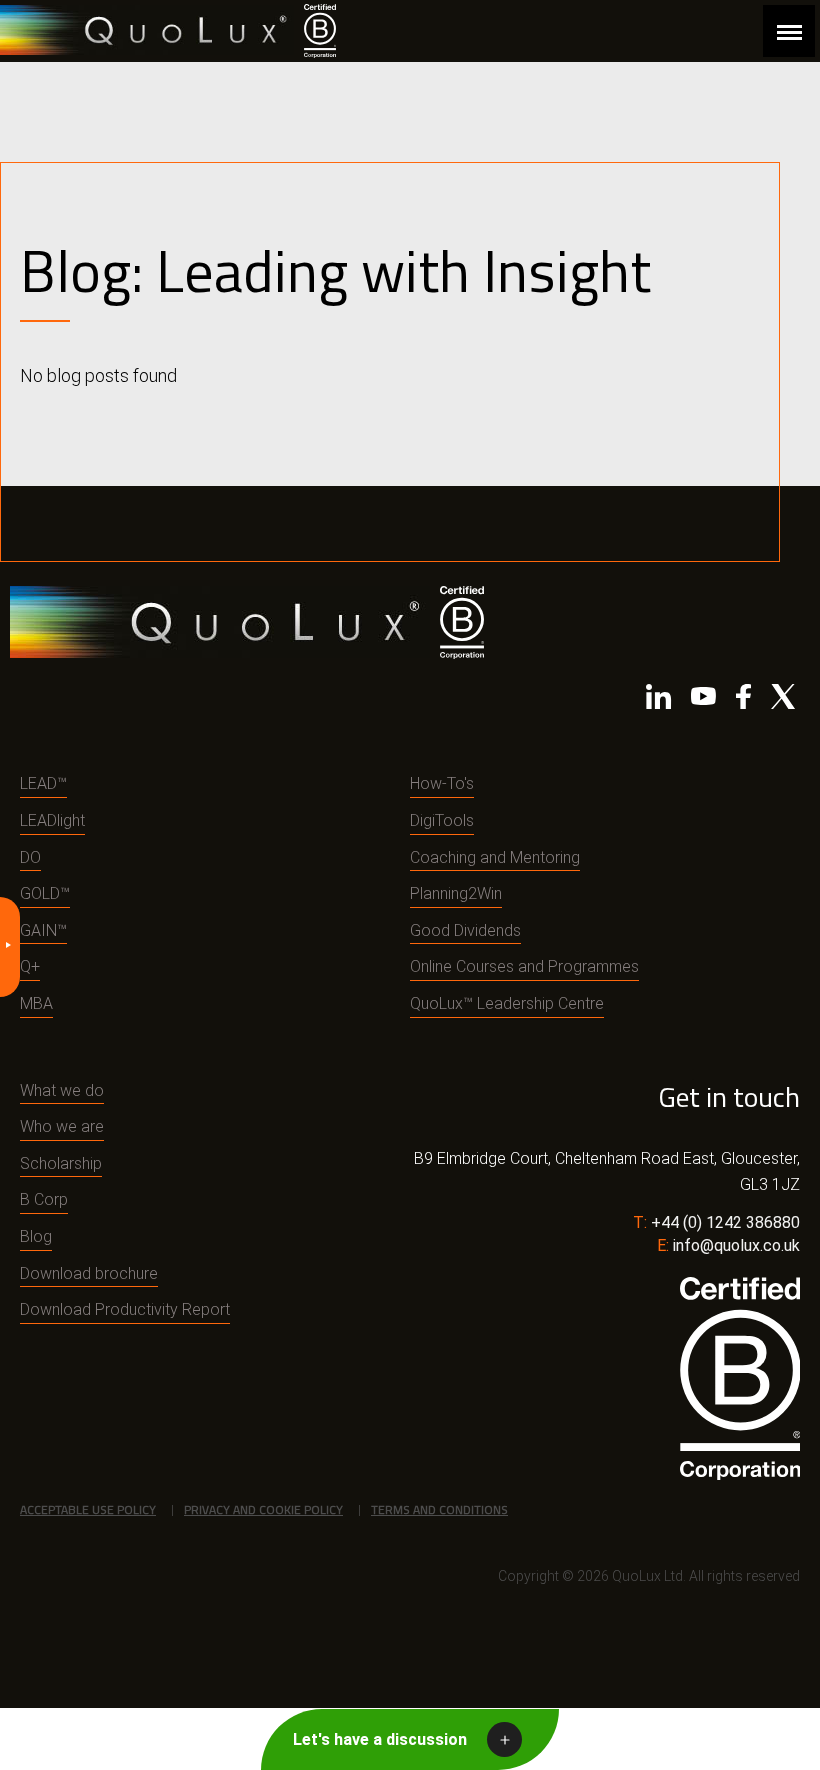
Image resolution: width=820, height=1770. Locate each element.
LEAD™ (43, 783)
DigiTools (442, 820)
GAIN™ (43, 930)
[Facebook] (743, 700)
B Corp (44, 1199)
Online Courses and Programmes (524, 966)
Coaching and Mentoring (495, 857)
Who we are (62, 1126)
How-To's (442, 783)
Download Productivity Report (125, 1309)
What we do (62, 1090)
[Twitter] (783, 700)
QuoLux (147, 30)
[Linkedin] (658, 700)
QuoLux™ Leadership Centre (507, 1003)
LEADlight (52, 820)
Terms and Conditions (439, 1509)
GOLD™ (45, 893)
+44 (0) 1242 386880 (725, 1222)
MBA (36, 1003)
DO (30, 857)
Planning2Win (456, 893)
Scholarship (61, 1163)
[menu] (789, 31)
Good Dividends (465, 930)
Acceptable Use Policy (88, 1509)
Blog (36, 1236)
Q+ (30, 966)
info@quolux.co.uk (736, 1245)
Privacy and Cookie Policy (263, 1509)
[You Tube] (703, 700)
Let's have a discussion (380, 1739)
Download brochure (89, 1273)
